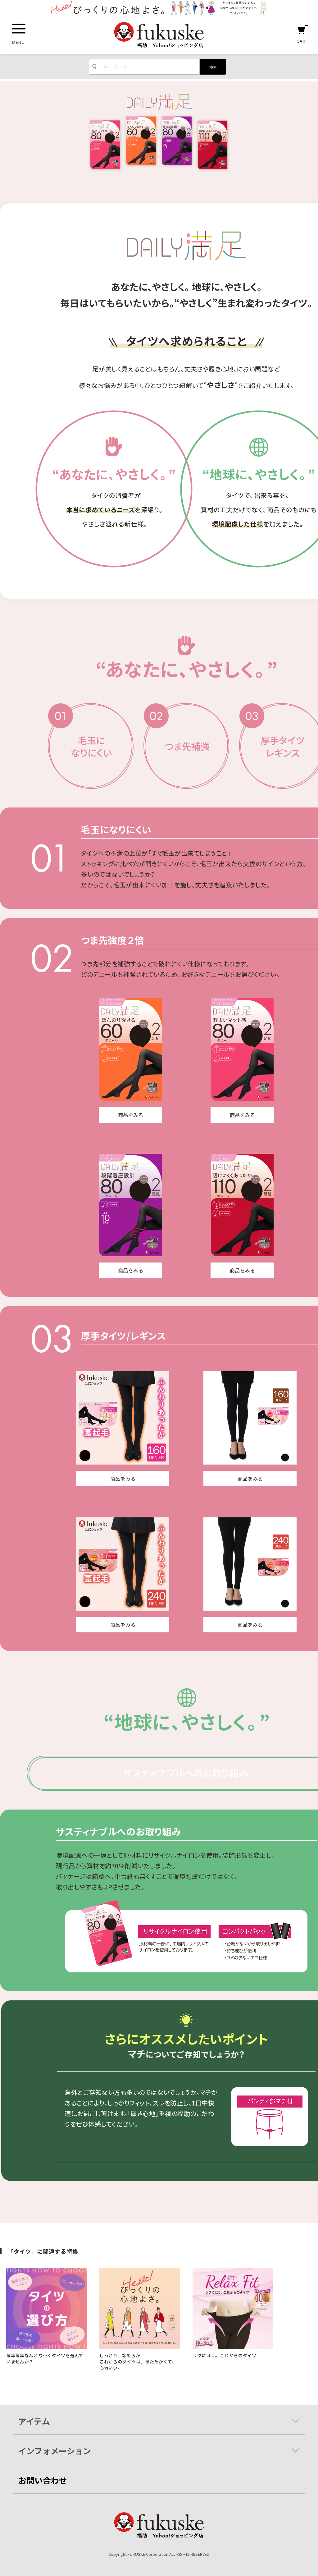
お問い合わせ (43, 2480)
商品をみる (131, 1115)
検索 (213, 67)
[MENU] (19, 29)
